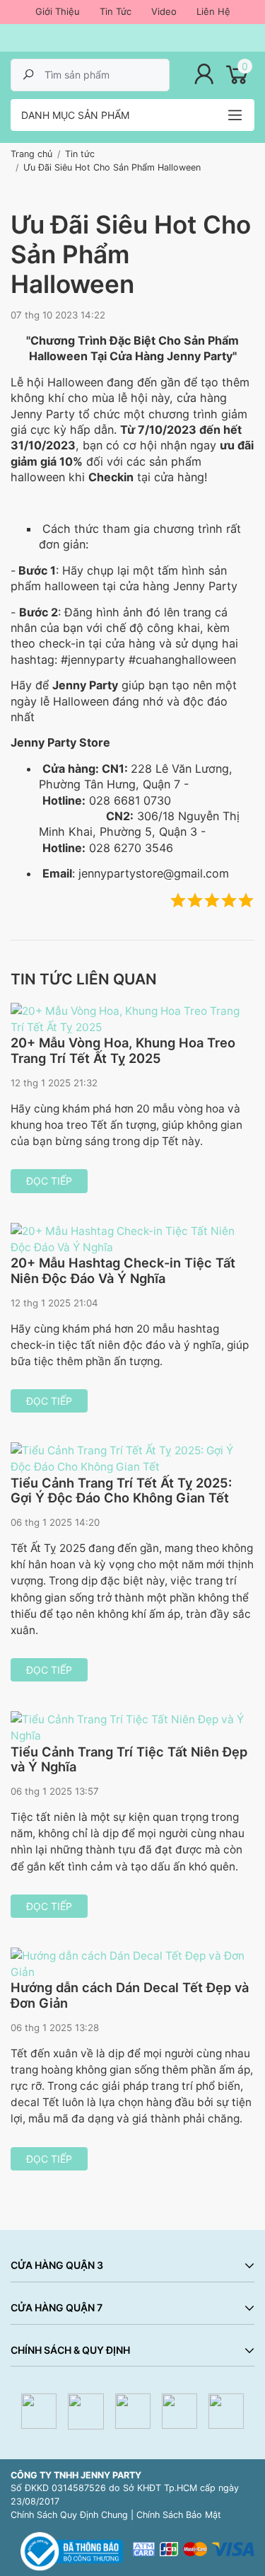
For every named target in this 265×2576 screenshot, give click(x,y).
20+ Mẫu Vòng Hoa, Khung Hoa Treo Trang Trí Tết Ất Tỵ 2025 (123, 1050)
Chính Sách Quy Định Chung (69, 2515)
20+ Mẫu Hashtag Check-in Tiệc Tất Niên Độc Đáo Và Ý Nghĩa (123, 1270)
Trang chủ (31, 154)
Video (164, 11)
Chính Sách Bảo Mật (179, 2515)
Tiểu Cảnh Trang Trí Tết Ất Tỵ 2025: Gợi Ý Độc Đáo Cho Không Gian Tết (121, 1490)
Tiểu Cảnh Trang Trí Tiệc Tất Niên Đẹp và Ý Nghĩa (129, 1759)
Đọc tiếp (49, 1181)
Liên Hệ (213, 11)
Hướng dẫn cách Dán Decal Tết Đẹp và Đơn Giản (130, 1995)
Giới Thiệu (58, 11)
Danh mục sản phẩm (75, 115)
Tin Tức (116, 11)
